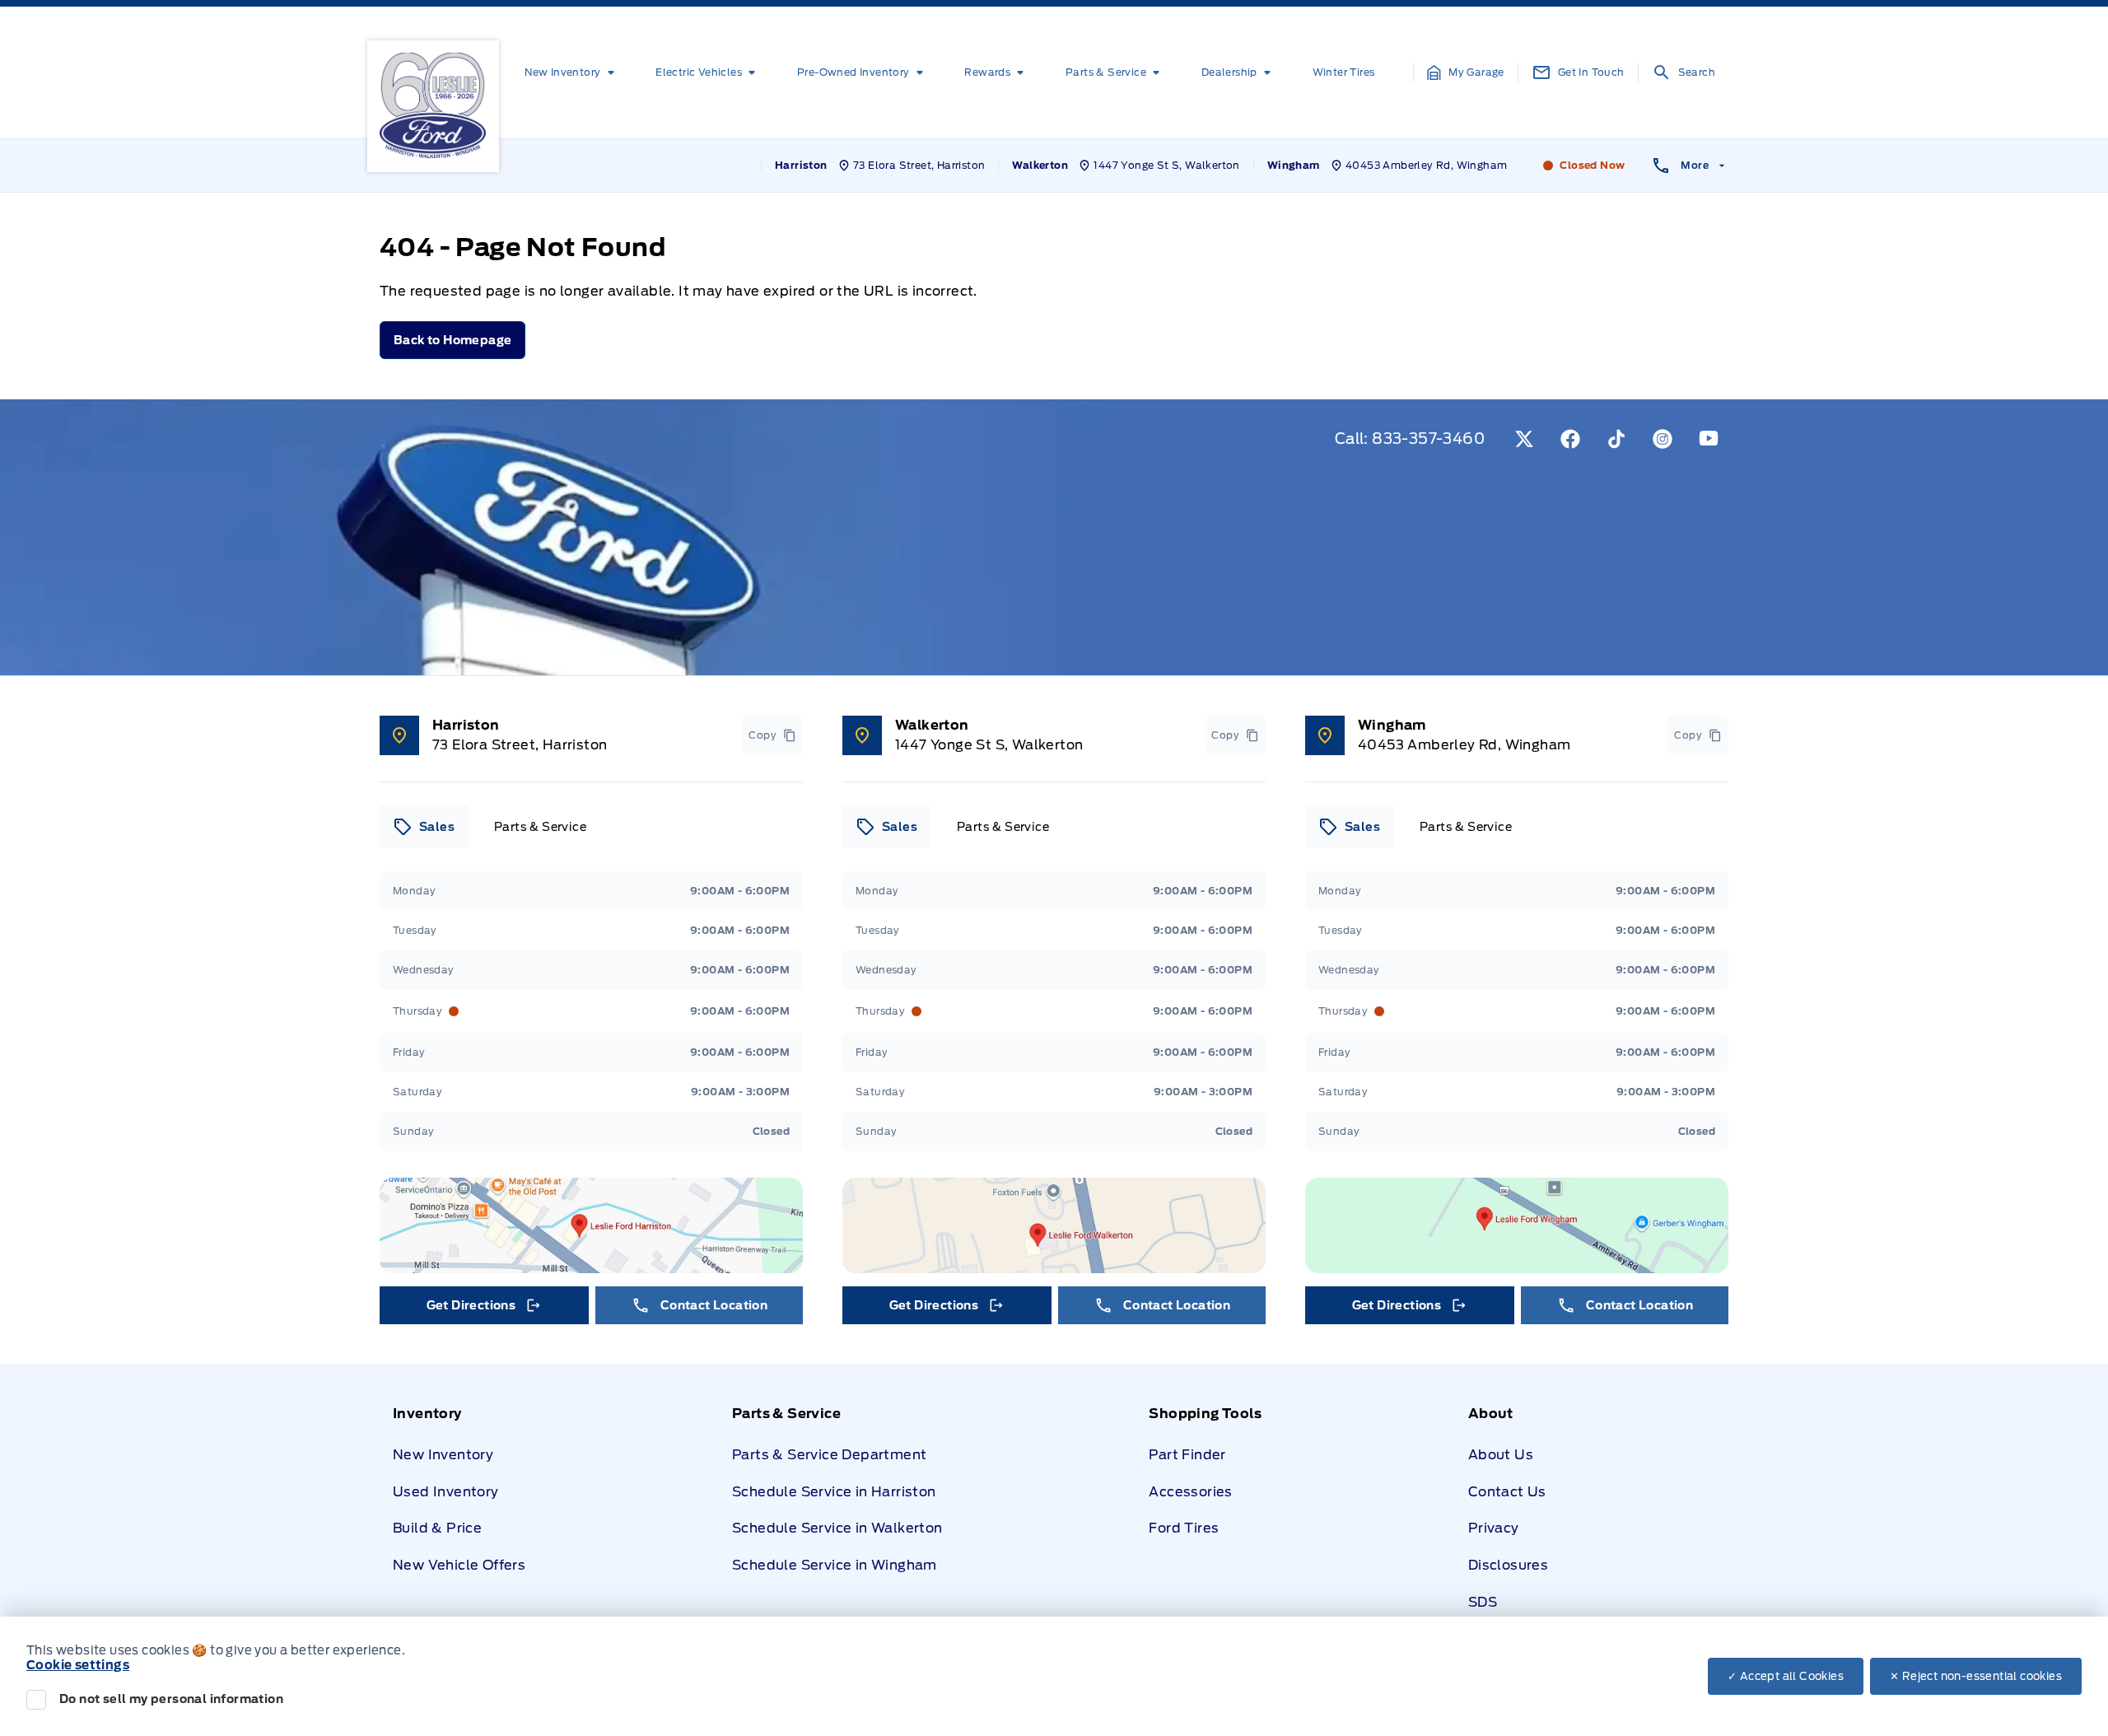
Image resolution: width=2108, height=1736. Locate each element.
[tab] (424, 827)
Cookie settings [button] (78, 1665)
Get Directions (483, 1309)
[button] (1466, 72)
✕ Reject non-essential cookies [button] (1976, 1676)
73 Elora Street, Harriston (520, 745)
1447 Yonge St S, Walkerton (989, 745)
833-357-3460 (1428, 439)
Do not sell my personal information (171, 1699)
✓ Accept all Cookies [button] (1786, 1676)
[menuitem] (572, 72)
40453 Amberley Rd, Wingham (1464, 745)
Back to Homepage (452, 340)
